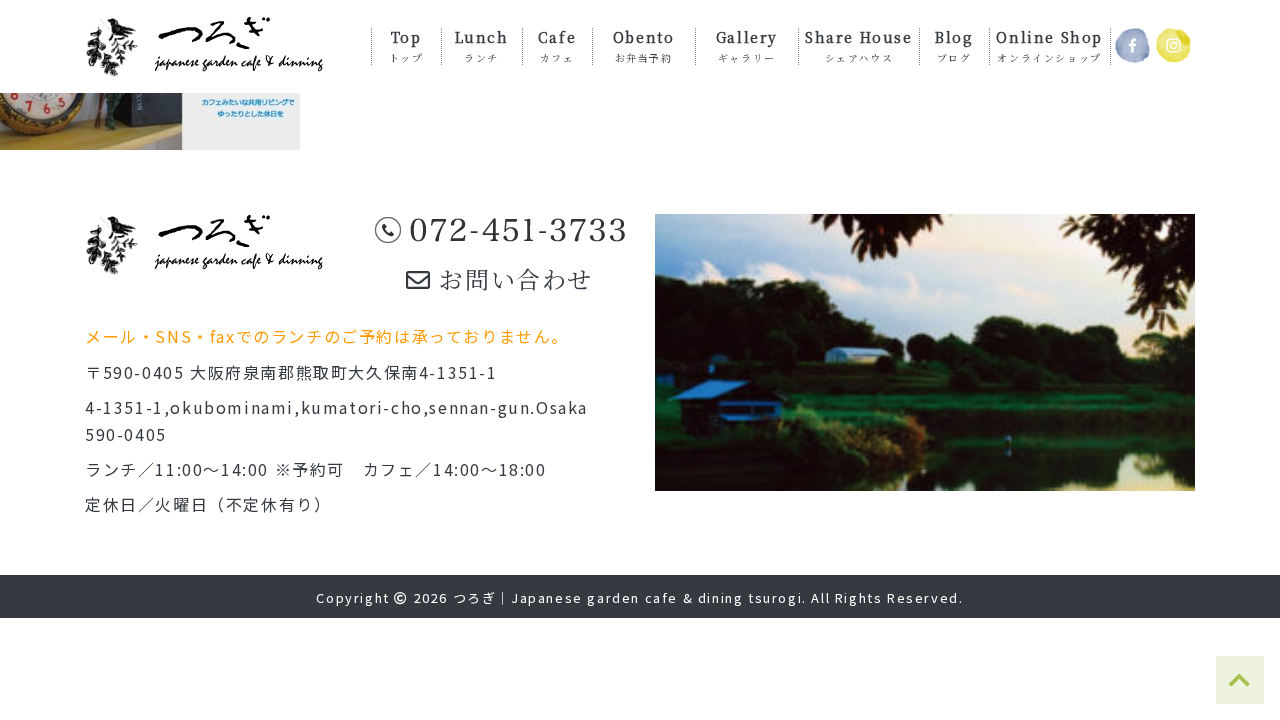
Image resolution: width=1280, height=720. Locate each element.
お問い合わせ (512, 278)
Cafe (557, 45)
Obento (644, 45)
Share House (859, 45)
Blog (954, 45)
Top (406, 45)
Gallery (747, 45)
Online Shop (1049, 45)
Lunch (482, 45)
